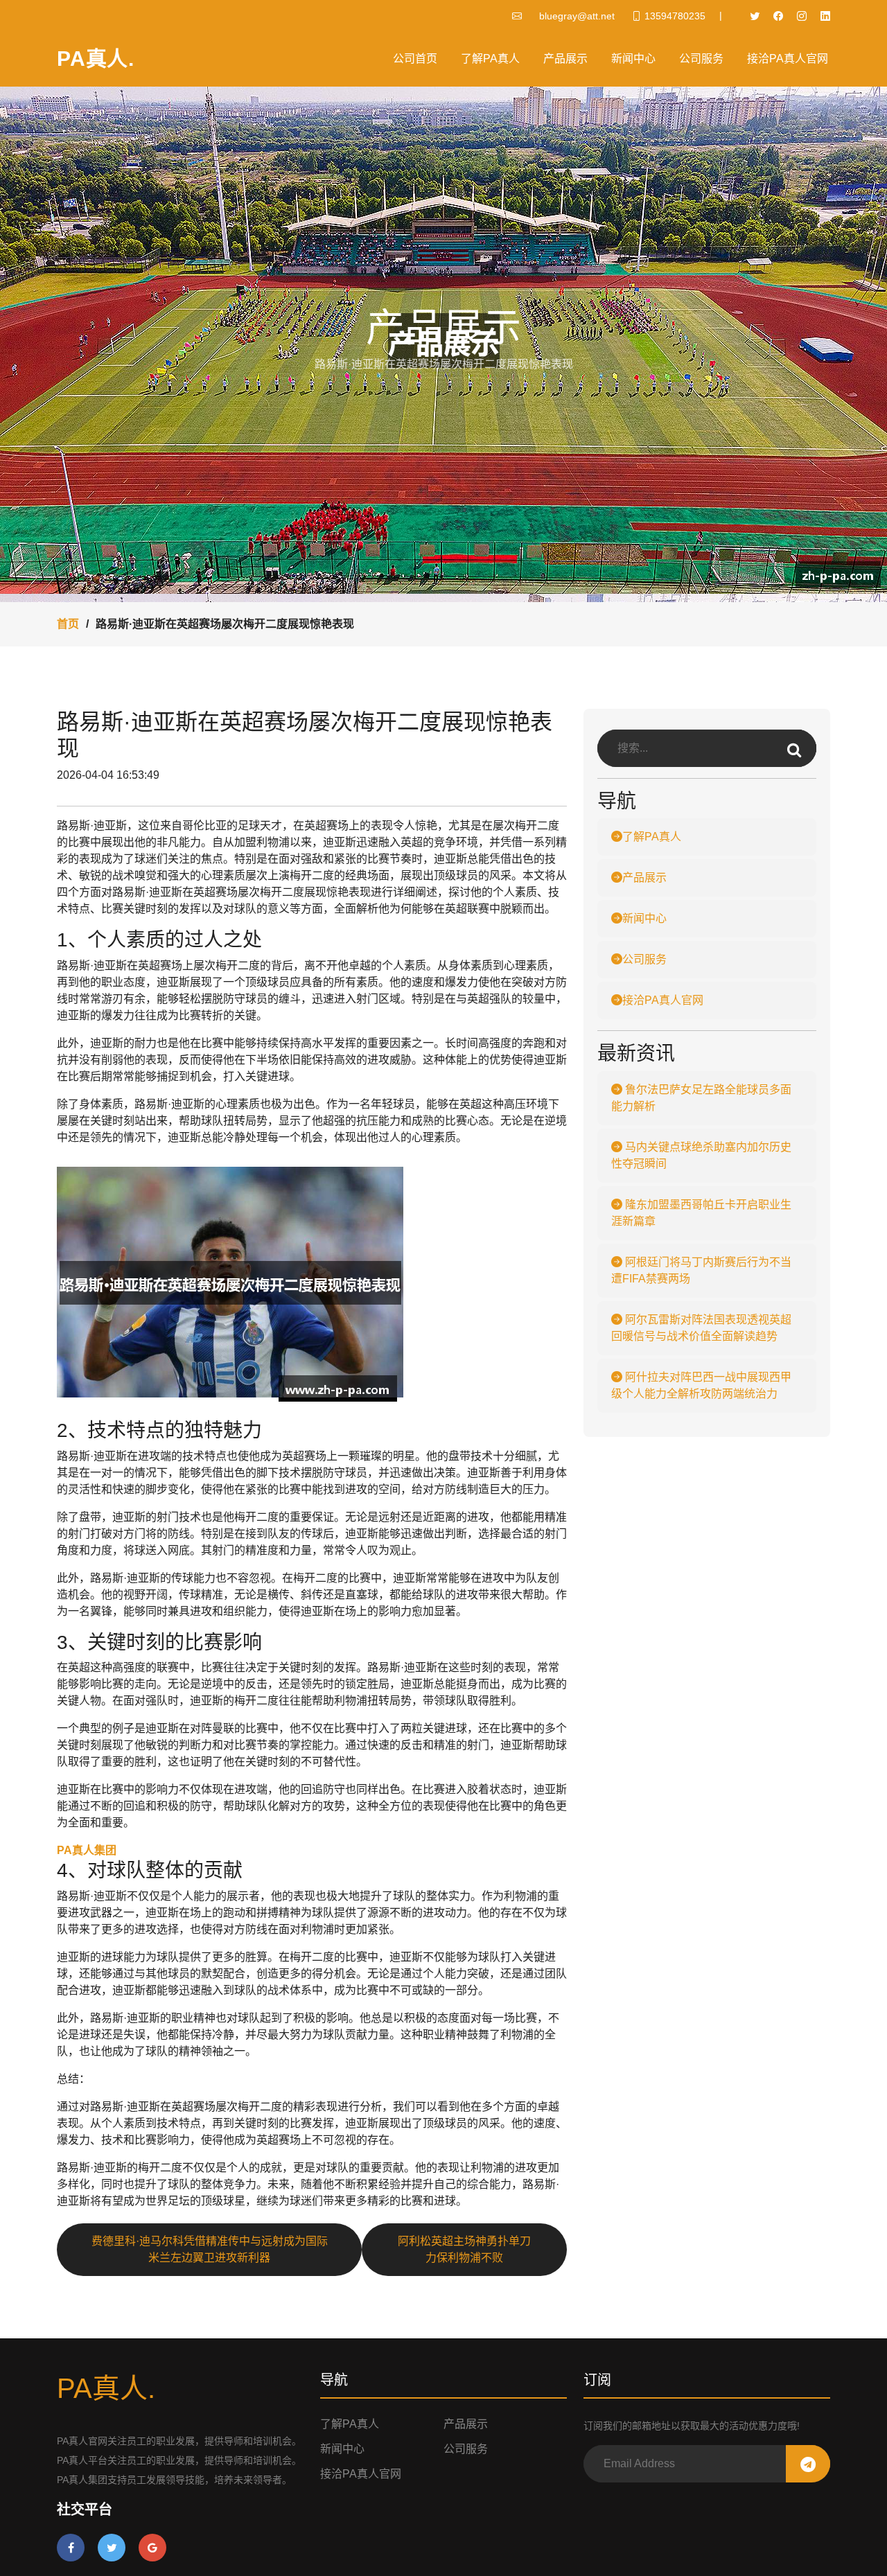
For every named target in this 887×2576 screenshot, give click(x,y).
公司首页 (415, 59)
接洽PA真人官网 (788, 59)
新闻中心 (633, 59)
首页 (68, 624)
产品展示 (565, 59)
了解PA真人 (490, 59)
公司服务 (701, 59)
